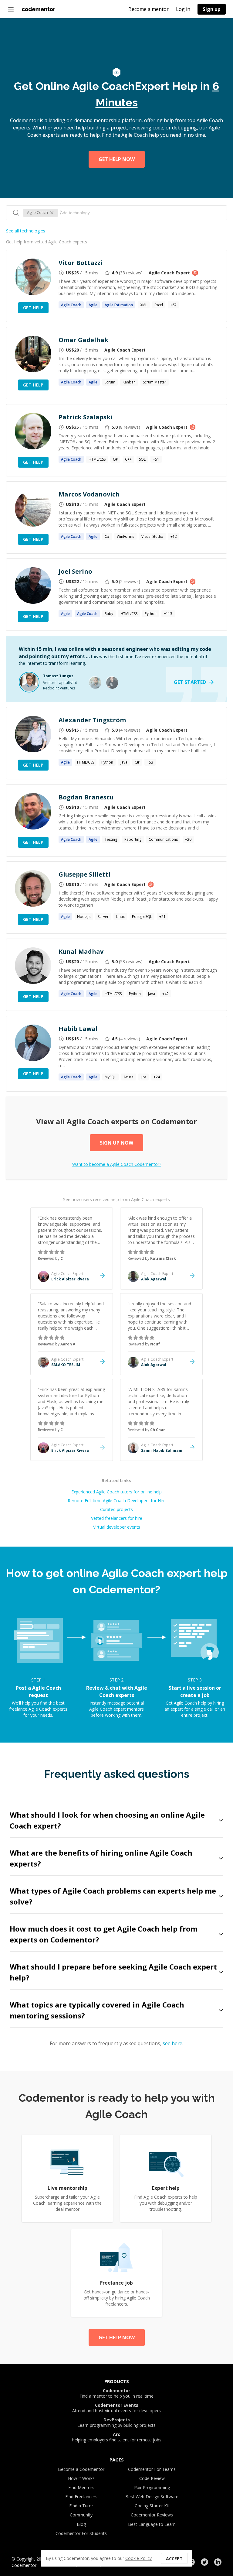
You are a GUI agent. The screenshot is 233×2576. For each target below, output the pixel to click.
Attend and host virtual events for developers (116, 2408)
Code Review (152, 2478)
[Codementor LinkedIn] (218, 2562)
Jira (144, 1077)
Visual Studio (152, 536)
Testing (111, 839)
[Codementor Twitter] (204, 2562)
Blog (81, 2524)
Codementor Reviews (152, 2515)
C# (115, 459)
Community (81, 2515)
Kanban (129, 382)
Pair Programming (152, 2487)
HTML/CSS (97, 459)
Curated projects (116, 1509)
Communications (163, 839)
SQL (142, 459)
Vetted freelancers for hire (117, 1518)
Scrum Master (155, 382)
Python (151, 614)
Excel (159, 305)
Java (124, 762)
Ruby (109, 614)
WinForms (125, 536)
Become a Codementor (81, 2469)
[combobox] (140, 213)
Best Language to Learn (152, 2524)
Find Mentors (81, 2487)
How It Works (81, 2478)
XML (144, 305)
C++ (128, 459)
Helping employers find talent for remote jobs (116, 2437)
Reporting (133, 839)
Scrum (110, 382)
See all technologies (26, 231)
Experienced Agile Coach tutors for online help (116, 1492)
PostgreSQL (142, 917)
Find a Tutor (81, 2506)
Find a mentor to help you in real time (116, 2393)
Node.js (84, 917)
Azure (128, 1077)
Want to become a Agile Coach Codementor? (117, 1164)
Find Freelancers (81, 2497)
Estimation (119, 305)
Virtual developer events (117, 1527)
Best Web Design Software (152, 2497)
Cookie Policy (138, 2558)
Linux (120, 917)
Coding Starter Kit (152, 2506)
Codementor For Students (81, 2533)
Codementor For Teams (152, 2469)
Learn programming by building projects (116, 2423)
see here (172, 2043)
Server (103, 917)
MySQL (110, 1077)
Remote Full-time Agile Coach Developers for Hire (117, 1501)
